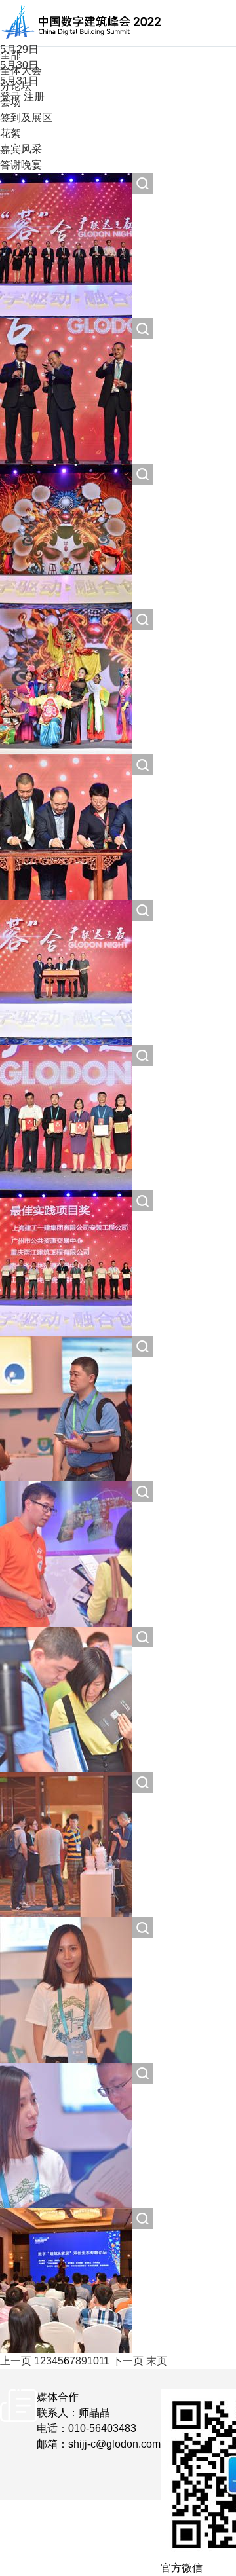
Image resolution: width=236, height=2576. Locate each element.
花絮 (10, 133)
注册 (34, 97)
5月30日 (19, 65)
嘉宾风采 (21, 149)
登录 (10, 97)
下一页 (128, 2361)
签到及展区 (26, 118)
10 (93, 2361)
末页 (157, 2361)
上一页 (16, 2361)
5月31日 (19, 81)
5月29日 (19, 49)
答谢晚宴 (21, 165)
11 (104, 2361)
